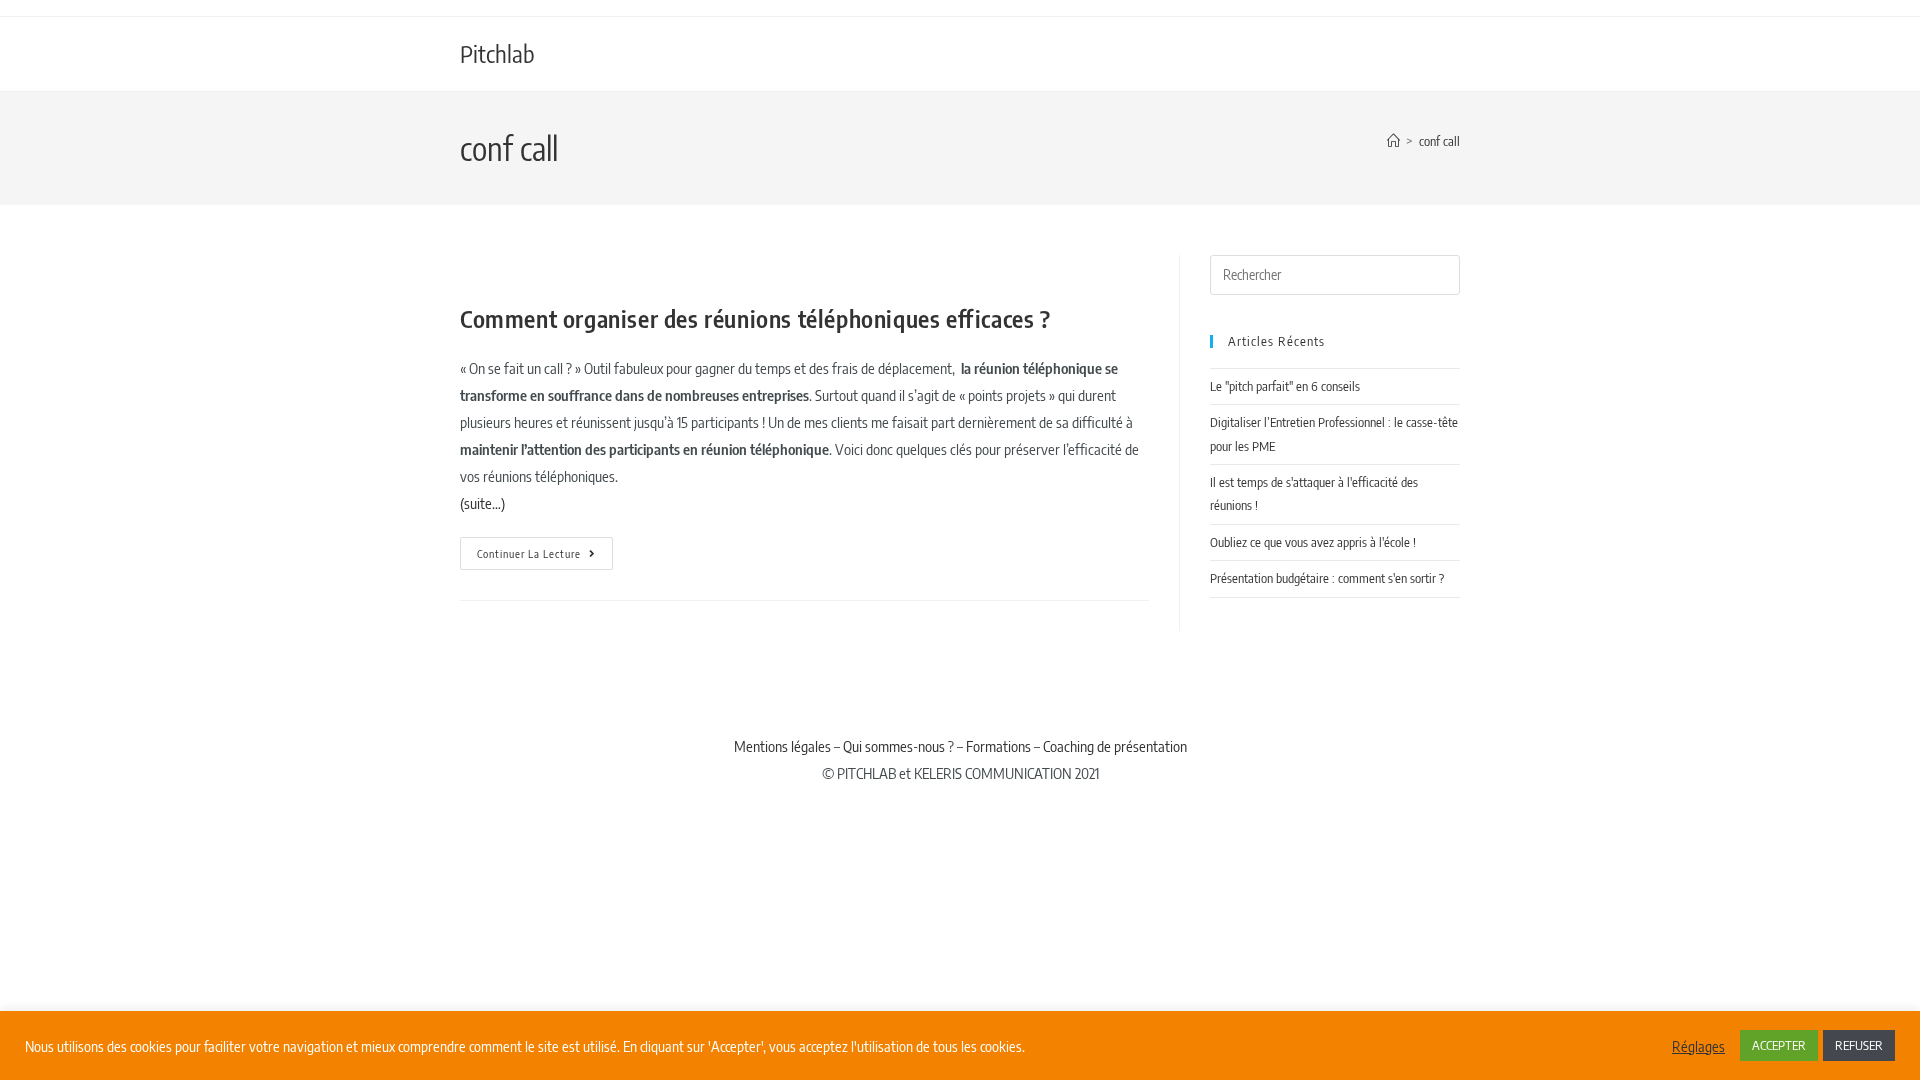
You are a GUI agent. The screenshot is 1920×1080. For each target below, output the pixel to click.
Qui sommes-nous (894, 746)
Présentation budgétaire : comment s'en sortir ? (1327, 578)
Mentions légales (782, 746)
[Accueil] (1393, 141)
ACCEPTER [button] (1779, 1045)
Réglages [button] (1698, 1046)
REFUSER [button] (1859, 1045)
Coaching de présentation (1115, 746)
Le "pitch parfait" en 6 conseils (1285, 386)
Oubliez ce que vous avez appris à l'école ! (1313, 542)
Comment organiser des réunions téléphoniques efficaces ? (755, 318)
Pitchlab (497, 53)
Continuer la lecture (545, 548)
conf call (1439, 141)
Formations (998, 746)
